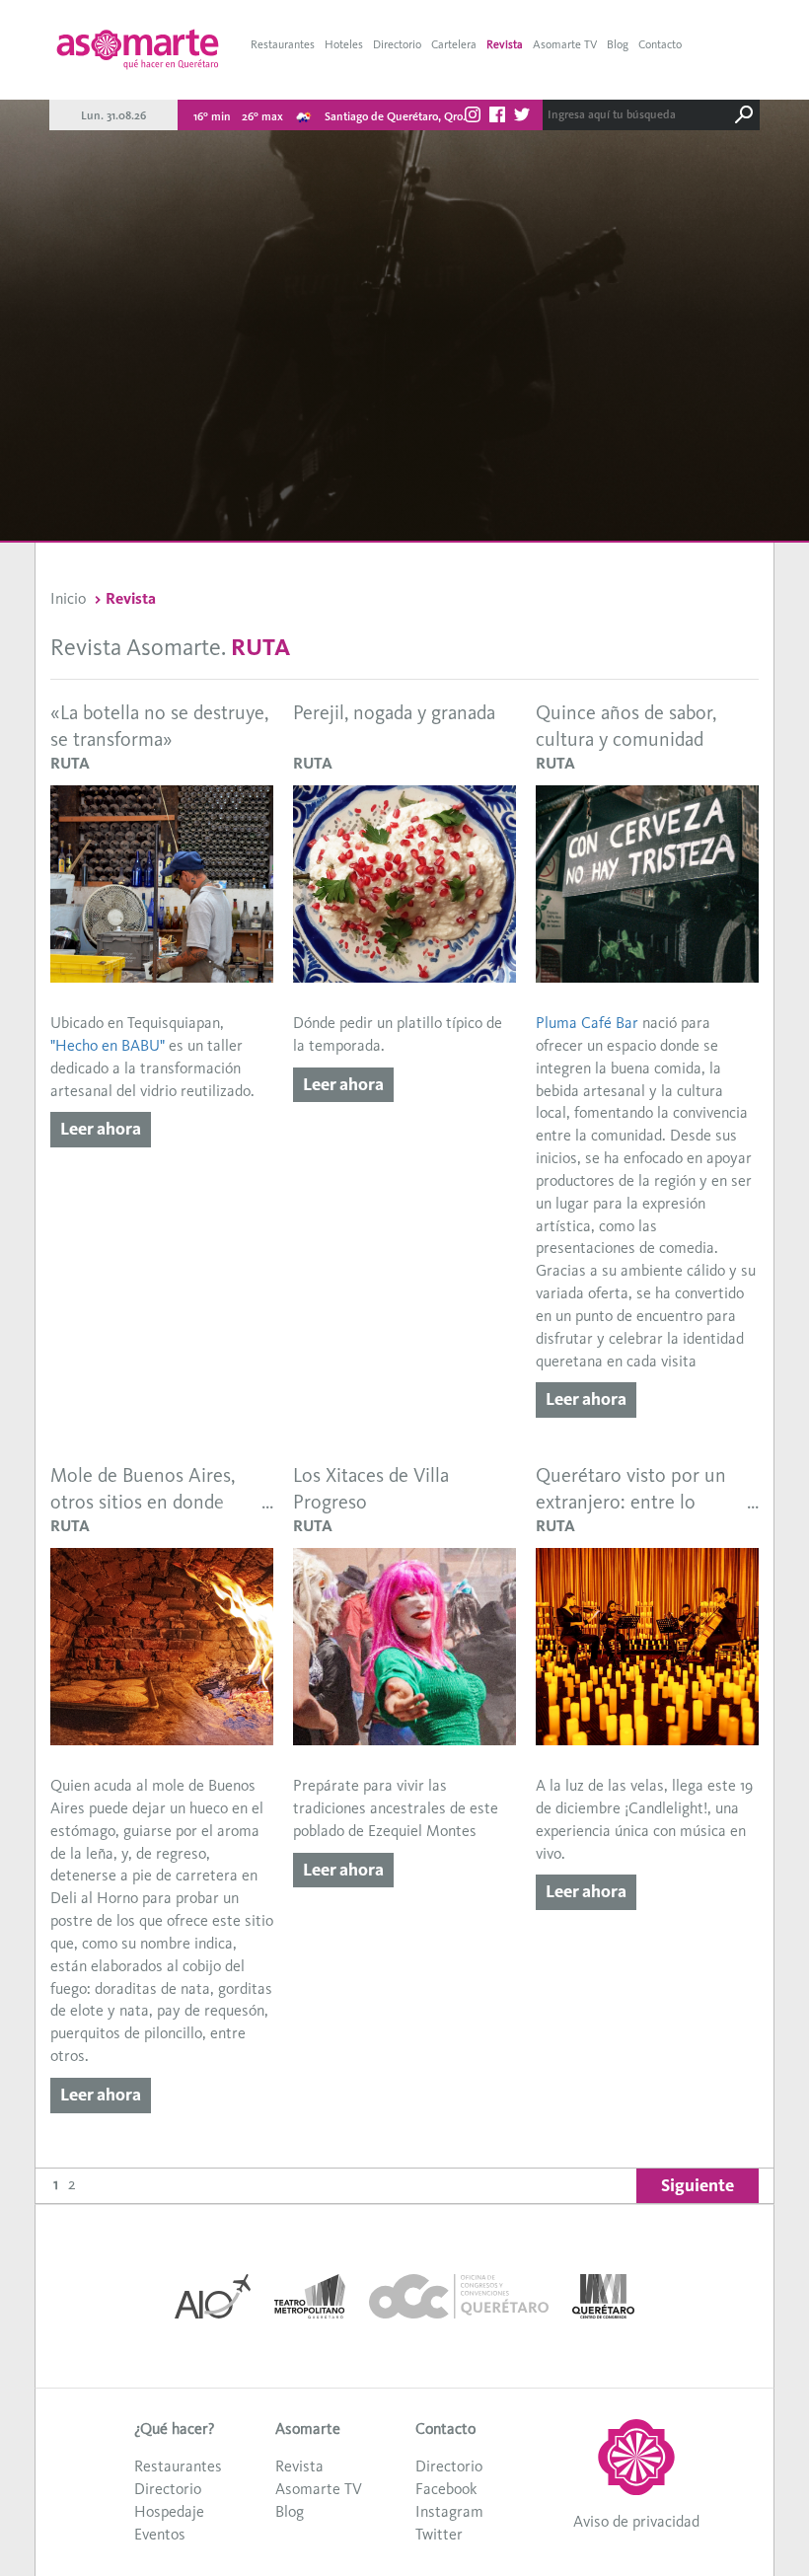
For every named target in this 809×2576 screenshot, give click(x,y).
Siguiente (698, 2185)
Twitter (439, 2534)
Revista (505, 44)
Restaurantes (283, 44)
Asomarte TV (565, 44)
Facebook (446, 2489)
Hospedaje (169, 2511)
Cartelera (454, 44)
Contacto (660, 44)
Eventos (160, 2534)
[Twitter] (522, 117)
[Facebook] (497, 117)
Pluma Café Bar (587, 1023)
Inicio (68, 598)
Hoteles (344, 44)
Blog (618, 44)
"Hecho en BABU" (108, 1045)
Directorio (397, 44)
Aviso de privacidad (636, 2521)
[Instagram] (473, 117)
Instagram (449, 2511)
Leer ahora (101, 1129)
